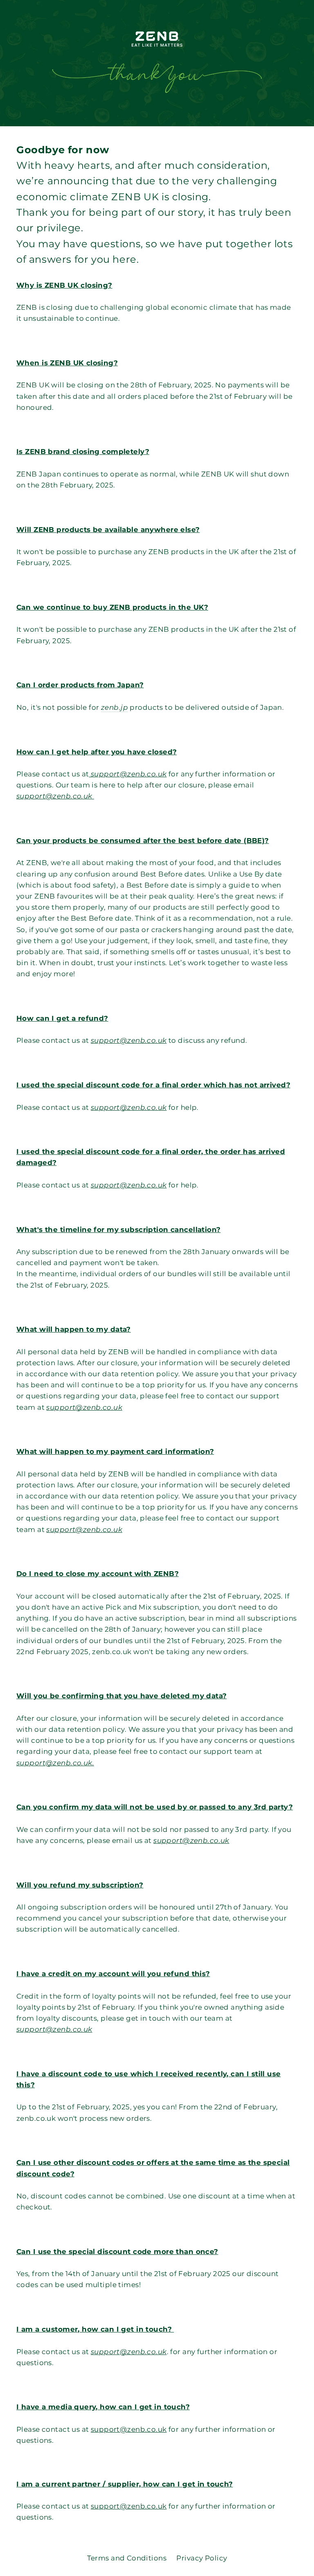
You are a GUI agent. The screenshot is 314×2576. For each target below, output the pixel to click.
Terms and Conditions (127, 2558)
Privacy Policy (202, 2558)
